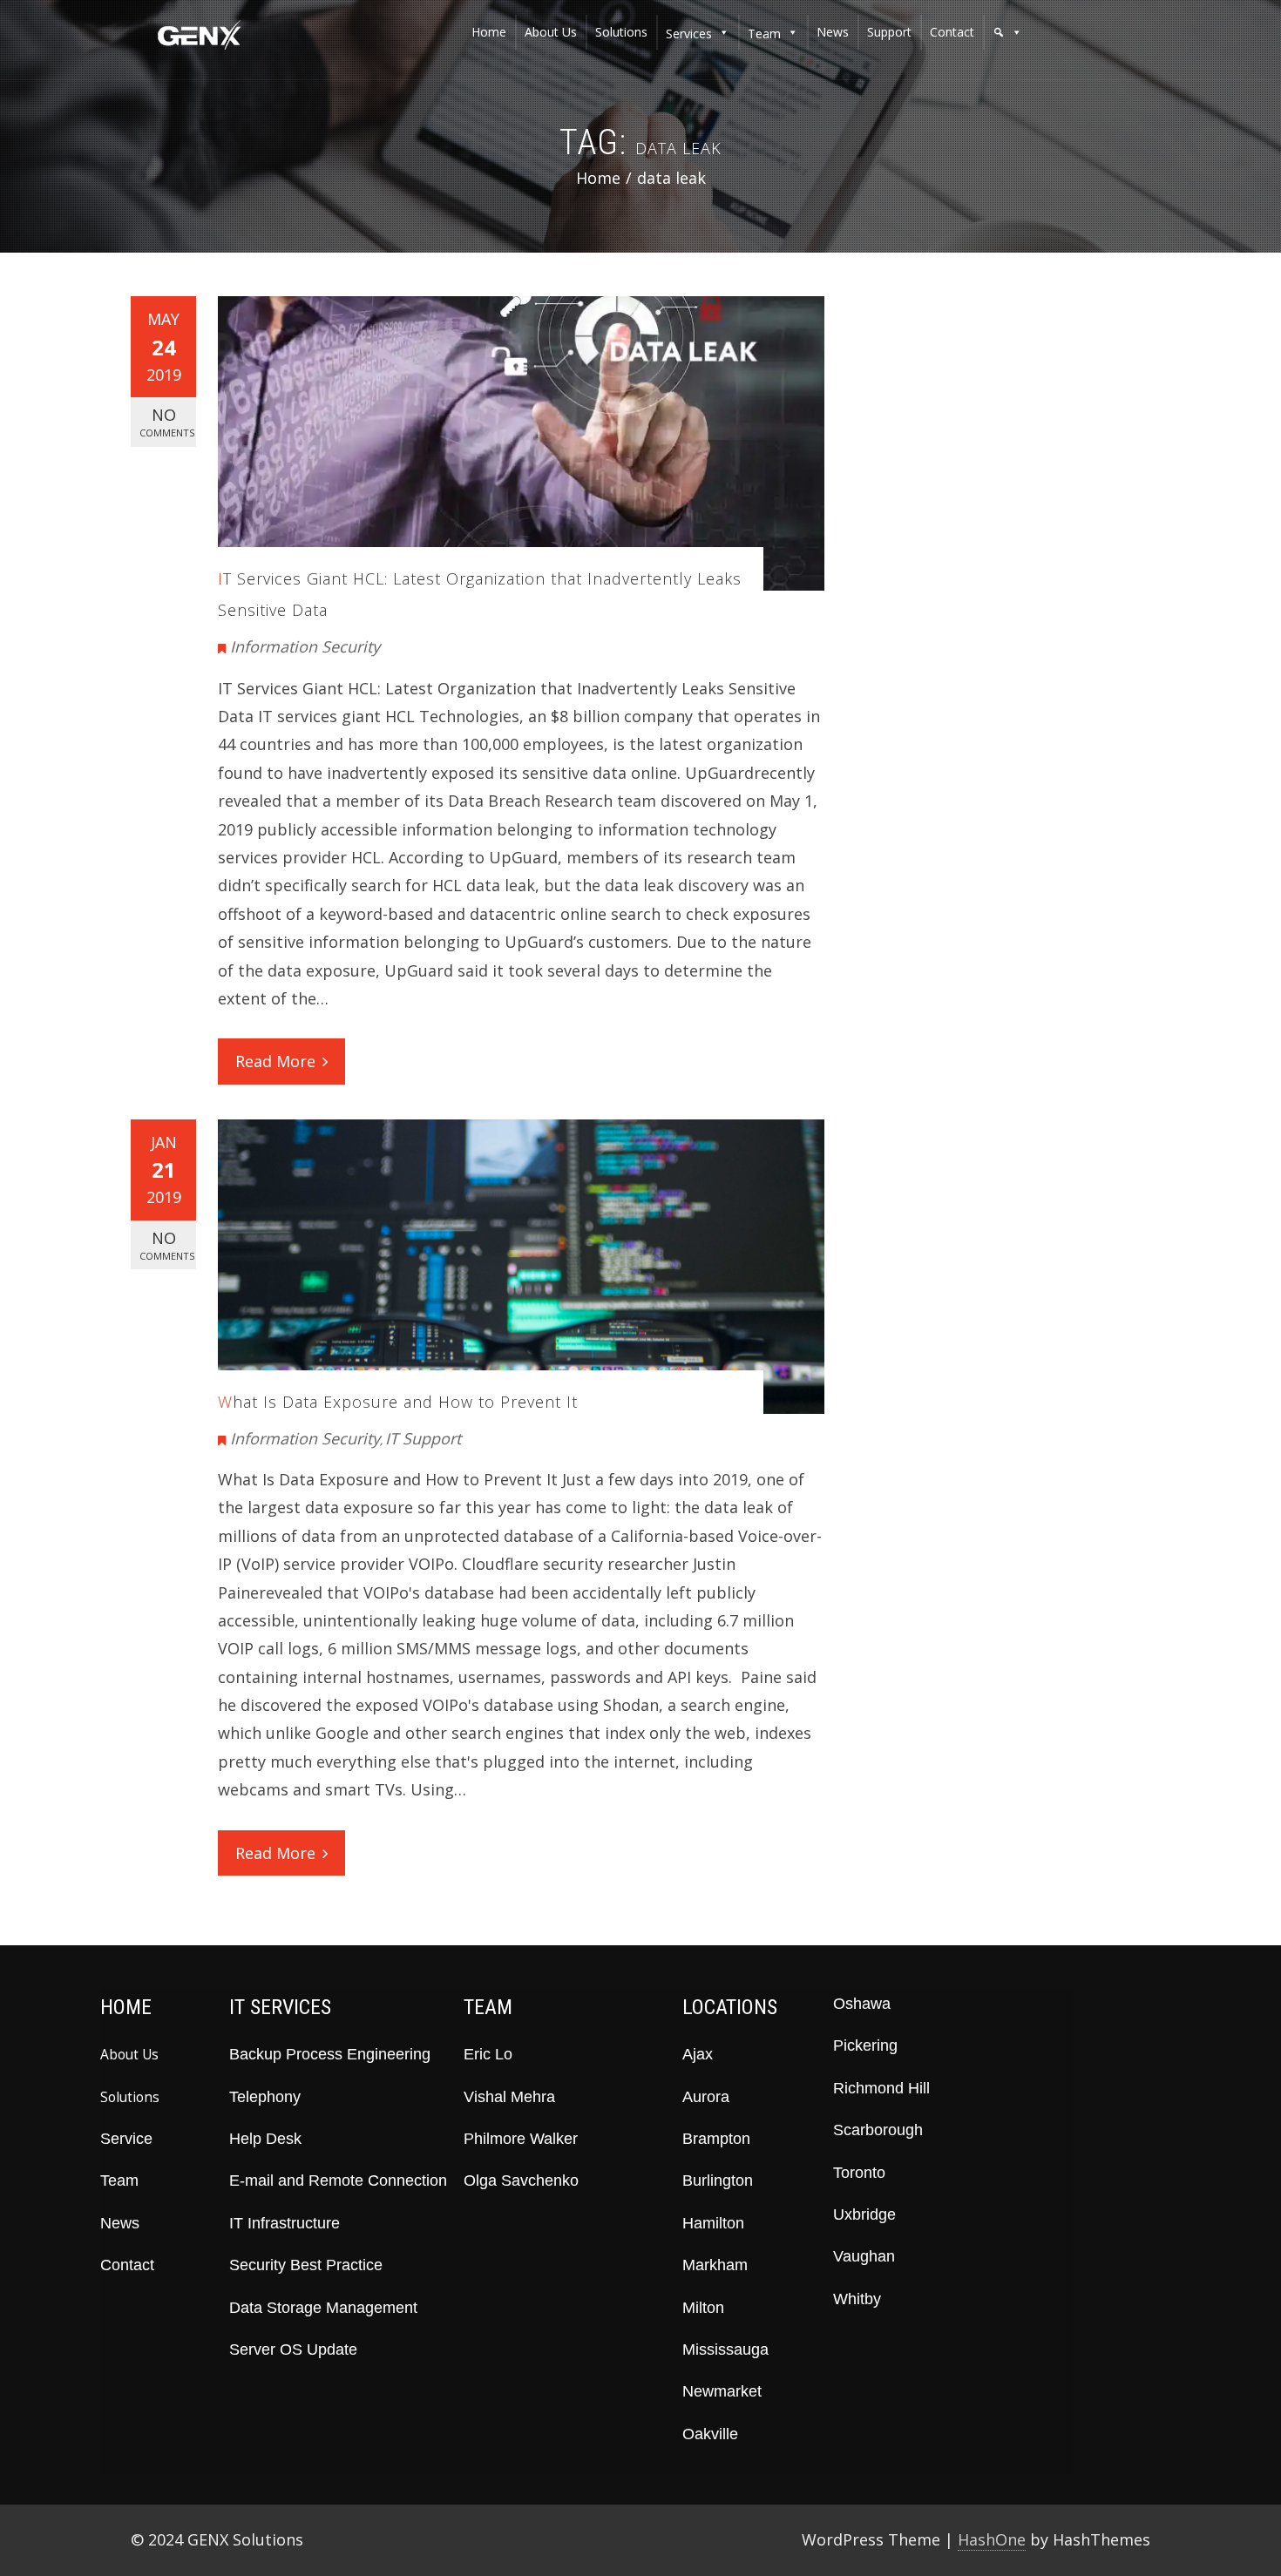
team (764, 34)
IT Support (423, 1438)
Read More (275, 1061)
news (833, 32)
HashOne (992, 2539)
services (689, 34)
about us (551, 32)
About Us (129, 2054)
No (167, 422)
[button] (1007, 32)
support (889, 32)
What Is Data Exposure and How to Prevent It (398, 1402)
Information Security (305, 646)
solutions (621, 32)
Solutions (130, 2097)
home (489, 32)
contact (952, 32)
